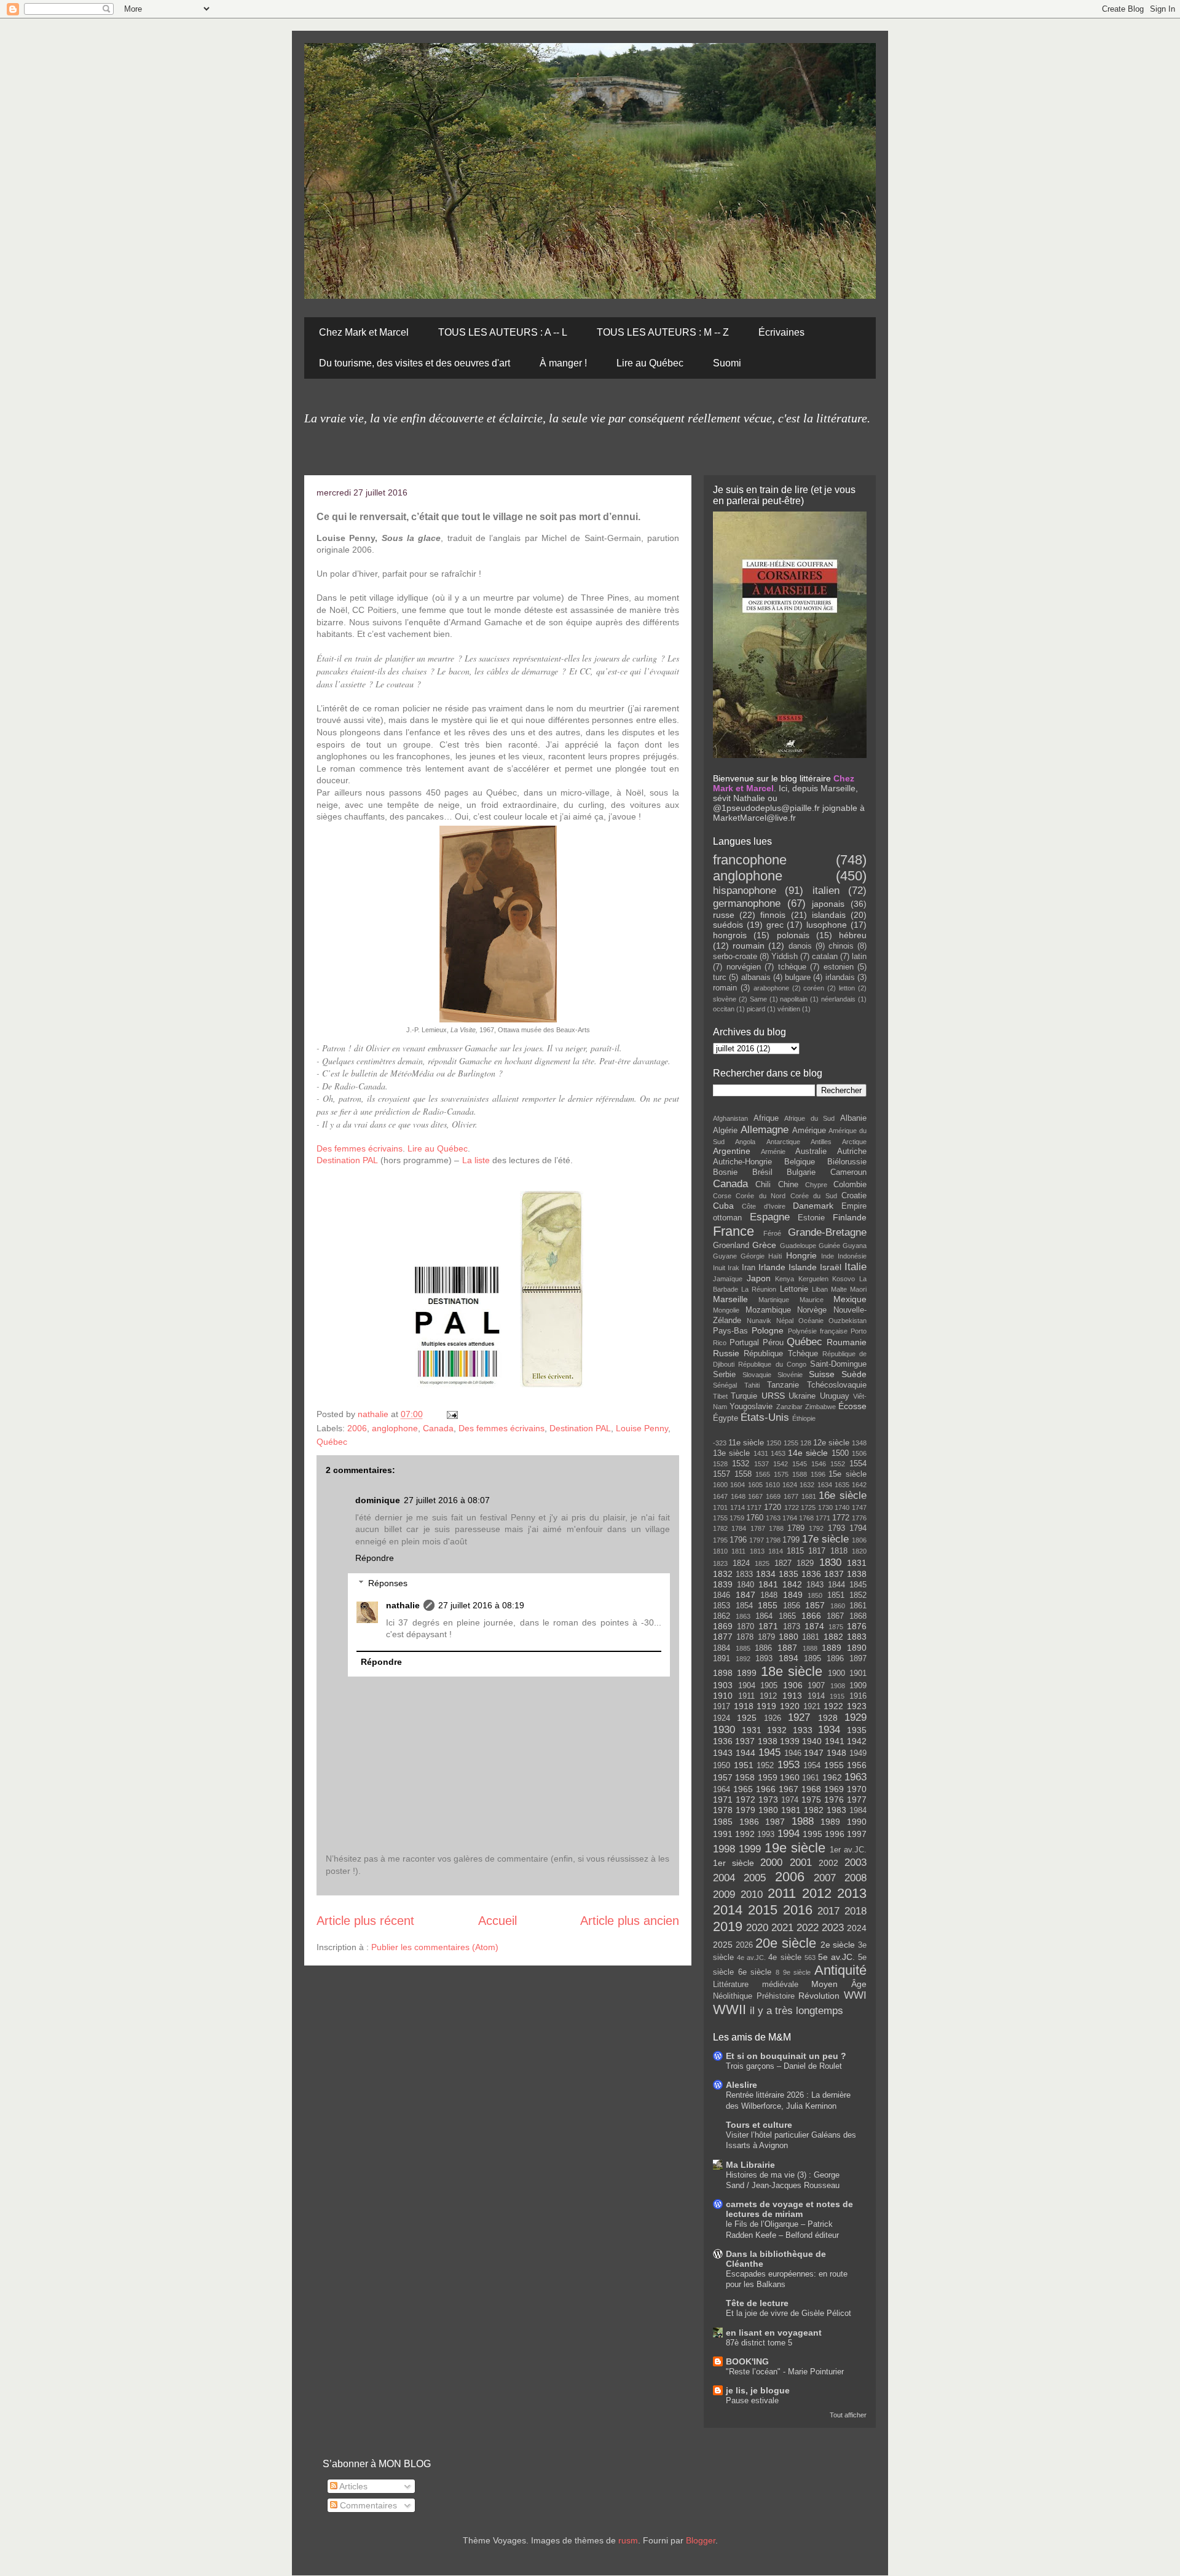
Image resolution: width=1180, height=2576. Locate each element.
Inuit (719, 1268)
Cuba (723, 1206)
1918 (744, 1706)
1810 (720, 1551)
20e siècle (786, 1943)
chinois (841, 946)
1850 (815, 1595)
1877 (723, 1637)
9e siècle (797, 1972)
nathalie (374, 1414)
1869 (723, 1626)
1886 (763, 1648)
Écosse (852, 1406)
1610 (773, 1485)
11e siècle (746, 1443)
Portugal (744, 1343)
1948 (836, 1753)
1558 (743, 1474)
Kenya (785, 1279)
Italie (855, 1267)
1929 (855, 1717)
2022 (808, 1928)
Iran (749, 1268)
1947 (814, 1753)
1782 (720, 1528)
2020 (757, 1928)
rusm (628, 2540)
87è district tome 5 (759, 2343)
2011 (782, 1893)
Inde (828, 1256)
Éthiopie (804, 1418)
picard (756, 1009)
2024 (857, 1928)
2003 (855, 1863)
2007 (825, 1878)
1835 (789, 1574)
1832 (723, 1574)
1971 (723, 1800)
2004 (724, 1878)
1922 (833, 1706)
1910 (723, 1696)
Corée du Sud (814, 1196)
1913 (792, 1696)
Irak (734, 1268)
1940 (812, 1741)
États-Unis (765, 1417)
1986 (749, 1822)
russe (724, 915)
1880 (789, 1637)
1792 (816, 1528)
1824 (741, 1563)
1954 (812, 1766)
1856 (792, 1606)
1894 (789, 1658)
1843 (815, 1585)
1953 (789, 1765)
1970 (857, 1789)
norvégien (744, 967)
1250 (774, 1443)
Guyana (855, 1246)
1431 (761, 1453)
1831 (857, 1563)
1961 (811, 1778)
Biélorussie (847, 1162)
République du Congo (772, 1364)
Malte (839, 1289)
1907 (816, 1686)
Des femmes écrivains (360, 1148)
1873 (792, 1627)
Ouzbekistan (848, 1321)
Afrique (766, 1118)
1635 (842, 1485)
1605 (755, 1485)
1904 (747, 1686)
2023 (833, 1928)
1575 (781, 1474)
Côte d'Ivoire (763, 1206)
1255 (791, 1443)
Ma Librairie (750, 2165)
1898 (723, 1673)
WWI (855, 1995)
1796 (738, 1540)
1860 (838, 1606)
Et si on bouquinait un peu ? (786, 2056)
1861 (858, 1606)
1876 (857, 1626)
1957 (723, 1777)
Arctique (854, 1142)
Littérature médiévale (756, 1985)
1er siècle (734, 1863)
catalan (825, 957)
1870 (745, 1627)
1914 (816, 1696)
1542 (781, 1464)
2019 (728, 1926)
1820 (859, 1551)
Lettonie (794, 1289)
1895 (812, 1659)
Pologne (768, 1330)
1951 (744, 1765)
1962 (832, 1777)
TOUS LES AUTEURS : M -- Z (663, 332)
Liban (820, 1289)
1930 (724, 1730)
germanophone (747, 903)
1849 (793, 1595)
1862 (722, 1616)
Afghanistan (730, 1118)
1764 (790, 1518)
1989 (830, 1822)
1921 (812, 1707)
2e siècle (838, 1945)
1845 (858, 1585)
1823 (720, 1563)
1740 (842, 1507)
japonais (828, 904)
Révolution (819, 1996)
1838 (857, 1574)
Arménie (773, 1152)
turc (720, 978)
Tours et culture (759, 2125)
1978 (723, 1810)
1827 (783, 1563)
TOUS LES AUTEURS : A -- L (503, 332)
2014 (728, 1910)
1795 (720, 1540)
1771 (823, 1518)
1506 (859, 1453)
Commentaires (367, 2505)
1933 (803, 1730)
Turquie (744, 1396)
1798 (773, 1540)
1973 (768, 1800)
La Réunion (759, 1289)
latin (859, 957)
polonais (793, 935)
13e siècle (731, 1453)
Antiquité (840, 1970)
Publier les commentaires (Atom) (435, 1947)
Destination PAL (348, 1160)
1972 (745, 1800)
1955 (834, 1765)
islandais (829, 915)
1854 (744, 1606)
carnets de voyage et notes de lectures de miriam (789, 2209)
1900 (836, 1673)
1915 (837, 1696)
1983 (836, 1810)
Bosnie (725, 1172)
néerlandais (838, 999)
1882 (833, 1637)
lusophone (827, 925)
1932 (777, 1730)
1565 (763, 1474)
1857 (815, 1605)
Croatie (854, 1196)
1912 (768, 1696)
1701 (720, 1507)
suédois (728, 925)
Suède (854, 1374)
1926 (773, 1718)
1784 (739, 1528)
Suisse (822, 1374)
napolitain (794, 999)
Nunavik (759, 1321)
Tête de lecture (757, 2303)
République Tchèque (781, 1354)
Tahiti (752, 1385)
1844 (836, 1585)
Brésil (762, 1172)
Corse (722, 1196)
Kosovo (844, 1279)
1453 (778, 1453)
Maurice (812, 1300)
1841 (768, 1584)
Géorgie (753, 1256)
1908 (838, 1686)
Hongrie (801, 1255)
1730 (825, 1507)
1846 (722, 1595)
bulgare (798, 978)
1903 (723, 1685)
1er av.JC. (848, 1850)
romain (725, 988)
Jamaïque (728, 1279)
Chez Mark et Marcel (364, 332)
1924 (722, 1718)
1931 (752, 1730)
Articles (352, 2486)
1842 (792, 1584)
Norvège (812, 1310)
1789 (796, 1528)
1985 (723, 1822)
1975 (811, 1800)
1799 (791, 1540)
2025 (723, 1945)
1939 (790, 1741)
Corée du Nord (761, 1196)
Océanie (811, 1321)
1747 (859, 1507)
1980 (768, 1810)
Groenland (731, 1246)
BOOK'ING (747, 2361)
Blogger (701, 2540)
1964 (722, 1790)
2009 (724, 1894)
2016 (798, 1910)
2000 (771, 1863)
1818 (839, 1551)
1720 (773, 1507)
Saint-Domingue (838, 1364)
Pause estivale (752, 2400)
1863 (743, 1616)
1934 (829, 1730)
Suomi (727, 363)
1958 (745, 1777)
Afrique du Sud (809, 1118)
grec (775, 925)
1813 (757, 1551)
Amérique (809, 1131)
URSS (773, 1396)
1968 (811, 1789)
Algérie (725, 1131)
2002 (828, 1863)
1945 (769, 1752)
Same (758, 999)
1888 (810, 1648)
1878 (745, 1637)
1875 (836, 1627)
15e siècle (848, 1474)
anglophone (395, 1428)
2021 (782, 1928)
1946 (793, 1753)
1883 (857, 1637)
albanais (756, 978)
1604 (737, 1485)
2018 (855, 1911)
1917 (722, 1707)
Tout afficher (848, 2415)
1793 (836, 1528)
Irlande (772, 1267)
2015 (763, 1910)
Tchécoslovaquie (837, 1385)
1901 (858, 1673)
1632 (807, 1485)
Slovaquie (757, 1375)
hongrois (730, 935)
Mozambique (768, 1310)
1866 (811, 1616)
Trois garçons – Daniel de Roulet (784, 2066)
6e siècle (755, 1972)
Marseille (730, 1299)
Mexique (850, 1299)
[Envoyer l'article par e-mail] (451, 1414)
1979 (745, 1810)
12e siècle (831, 1443)
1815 (795, 1551)
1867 (835, 1616)
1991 (723, 1834)
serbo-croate (735, 957)
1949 (858, 1753)
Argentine (732, 1151)
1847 (745, 1595)
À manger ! (563, 363)
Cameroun (848, 1172)
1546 (819, 1464)
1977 (857, 1800)
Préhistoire (776, 1996)
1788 (776, 1528)
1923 (857, 1706)
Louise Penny (642, 1428)
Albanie (853, 1118)
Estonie (811, 1218)
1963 (855, 1777)
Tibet (720, 1396)
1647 (720, 1496)
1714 (737, 1507)
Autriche (852, 1152)
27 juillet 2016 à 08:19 (481, 1605)
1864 (764, 1616)
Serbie (724, 1375)
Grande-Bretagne (827, 1232)
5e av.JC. (836, 1957)
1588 (800, 1474)
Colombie (850, 1185)
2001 (801, 1863)
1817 (817, 1551)
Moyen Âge (839, 1984)
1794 (858, 1528)
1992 (745, 1834)
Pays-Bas (730, 1331)
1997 (857, 1834)
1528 (720, 1464)
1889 (832, 1648)
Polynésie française (818, 1331)
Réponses (388, 1583)
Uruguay (835, 1396)
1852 (858, 1595)
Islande (803, 1267)
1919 (766, 1706)
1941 (835, 1741)
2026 (744, 1945)
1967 (789, 1789)
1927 (799, 1717)
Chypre (816, 1185)
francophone (750, 860)
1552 (838, 1464)
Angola (745, 1142)
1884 (722, 1648)
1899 (747, 1673)
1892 (743, 1659)
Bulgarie (801, 1172)
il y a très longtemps (796, 2011)
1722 (792, 1507)
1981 (791, 1810)
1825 (762, 1563)
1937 (745, 1741)
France (734, 1231)
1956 (857, 1765)
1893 (764, 1659)
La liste (477, 1160)
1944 (745, 1753)
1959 (768, 1777)
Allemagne (765, 1130)
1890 (857, 1648)
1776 (859, 1518)
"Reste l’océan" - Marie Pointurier (785, 2372)
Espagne (770, 1217)
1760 (755, 1518)
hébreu (853, 935)
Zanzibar (789, 1407)
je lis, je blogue (758, 2390)
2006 (357, 1428)
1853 (722, 1606)
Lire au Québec (650, 363)
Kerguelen (813, 1279)
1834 (766, 1574)
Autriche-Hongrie (742, 1162)
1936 (723, 1741)
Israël (831, 1267)
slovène (725, 999)
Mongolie (726, 1310)
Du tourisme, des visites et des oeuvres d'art (415, 363)
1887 (787, 1648)
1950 (722, 1766)
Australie (811, 1152)
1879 (766, 1637)
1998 (724, 1849)
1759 (737, 1518)
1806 (859, 1540)
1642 (859, 1485)
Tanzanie (783, 1385)
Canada (438, 1428)
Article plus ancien (630, 1921)
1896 (835, 1659)
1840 (745, 1585)
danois (800, 946)
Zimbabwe (820, 1407)
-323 (720, 1443)
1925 (747, 1718)
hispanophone (745, 891)
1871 (768, 1626)
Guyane (725, 1256)
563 (810, 1958)
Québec (332, 1442)
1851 (836, 1595)
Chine (788, 1185)
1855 (768, 1605)
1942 (857, 1741)
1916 (858, 1696)
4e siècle (785, 1958)
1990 (857, 1822)
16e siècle (843, 1495)
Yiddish (785, 957)
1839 (723, 1584)
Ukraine (802, 1396)
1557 (722, 1474)
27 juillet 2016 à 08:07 (447, 1500)
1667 (755, 1496)
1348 (859, 1443)
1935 (857, 1730)
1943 (723, 1753)
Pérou (773, 1343)
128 (806, 1443)
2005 (755, 1878)
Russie (726, 1353)
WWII (730, 2009)
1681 (809, 1496)
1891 (722, 1659)
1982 (814, 1810)
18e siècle (792, 1671)
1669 (773, 1496)
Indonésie (852, 1256)
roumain (749, 946)
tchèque (792, 967)
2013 (852, 1893)
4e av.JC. (751, 1958)
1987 (775, 1822)
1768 (806, 1518)
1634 (825, 1485)
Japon (759, 1278)
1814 (776, 1551)
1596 (818, 1474)
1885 (743, 1648)
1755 (720, 1518)
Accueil (498, 1921)
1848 (769, 1595)
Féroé (772, 1233)
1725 (808, 1507)
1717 (754, 1507)
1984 (858, 1811)
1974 (790, 1800)
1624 (790, 1485)
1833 (744, 1574)
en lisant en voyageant (774, 2333)
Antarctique (783, 1142)
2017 (828, 1911)
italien (826, 891)
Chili (763, 1185)
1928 (828, 1718)
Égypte (726, 1418)
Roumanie (847, 1342)
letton (847, 988)
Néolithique (733, 1996)
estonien (839, 967)
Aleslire (741, 2085)
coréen (814, 988)
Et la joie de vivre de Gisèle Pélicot (789, 2313)
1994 (789, 1834)
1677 (791, 1496)
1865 (787, 1616)
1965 (743, 1789)
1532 (741, 1464)
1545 (800, 1464)
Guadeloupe (798, 1246)
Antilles (821, 1142)
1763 (773, 1518)
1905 (769, 1686)
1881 (811, 1637)
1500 (840, 1453)
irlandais (840, 978)
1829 (805, 1563)
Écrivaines (781, 332)
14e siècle (808, 1453)
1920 (790, 1706)
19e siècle (795, 1848)
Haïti (775, 1256)
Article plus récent (365, 1921)
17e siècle (825, 1539)
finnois (773, 915)
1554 (858, 1464)
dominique (378, 1500)
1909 (858, 1686)
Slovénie (790, 1375)
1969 (834, 1789)
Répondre (375, 1558)
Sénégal (725, 1385)
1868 (858, 1616)
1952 (765, 1766)
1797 (757, 1540)
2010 (752, 1894)
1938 (768, 1741)
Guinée (829, 1246)
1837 (834, 1574)
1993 (766, 1835)
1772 (841, 1518)
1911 (746, 1696)
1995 (812, 1834)
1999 (750, 1849)
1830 (830, 1563)
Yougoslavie (751, 1407)
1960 (790, 1777)
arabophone (771, 988)
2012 (817, 1893)
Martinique (774, 1300)
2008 (855, 1878)
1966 (766, 1789)
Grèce (764, 1245)
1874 (814, 1626)
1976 (834, 1800)
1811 (738, 1551)
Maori (858, 1289)
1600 (720, 1485)
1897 (858, 1659)
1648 (738, 1496)
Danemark (813, 1206)
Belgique (800, 1162)
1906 (793, 1685)
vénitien (789, 1009)
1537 (761, 1464)
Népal (785, 1321)
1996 (835, 1834)
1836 (811, 1574)
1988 (803, 1821)
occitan (724, 1009)
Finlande (850, 1217)
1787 (758, 1528)
